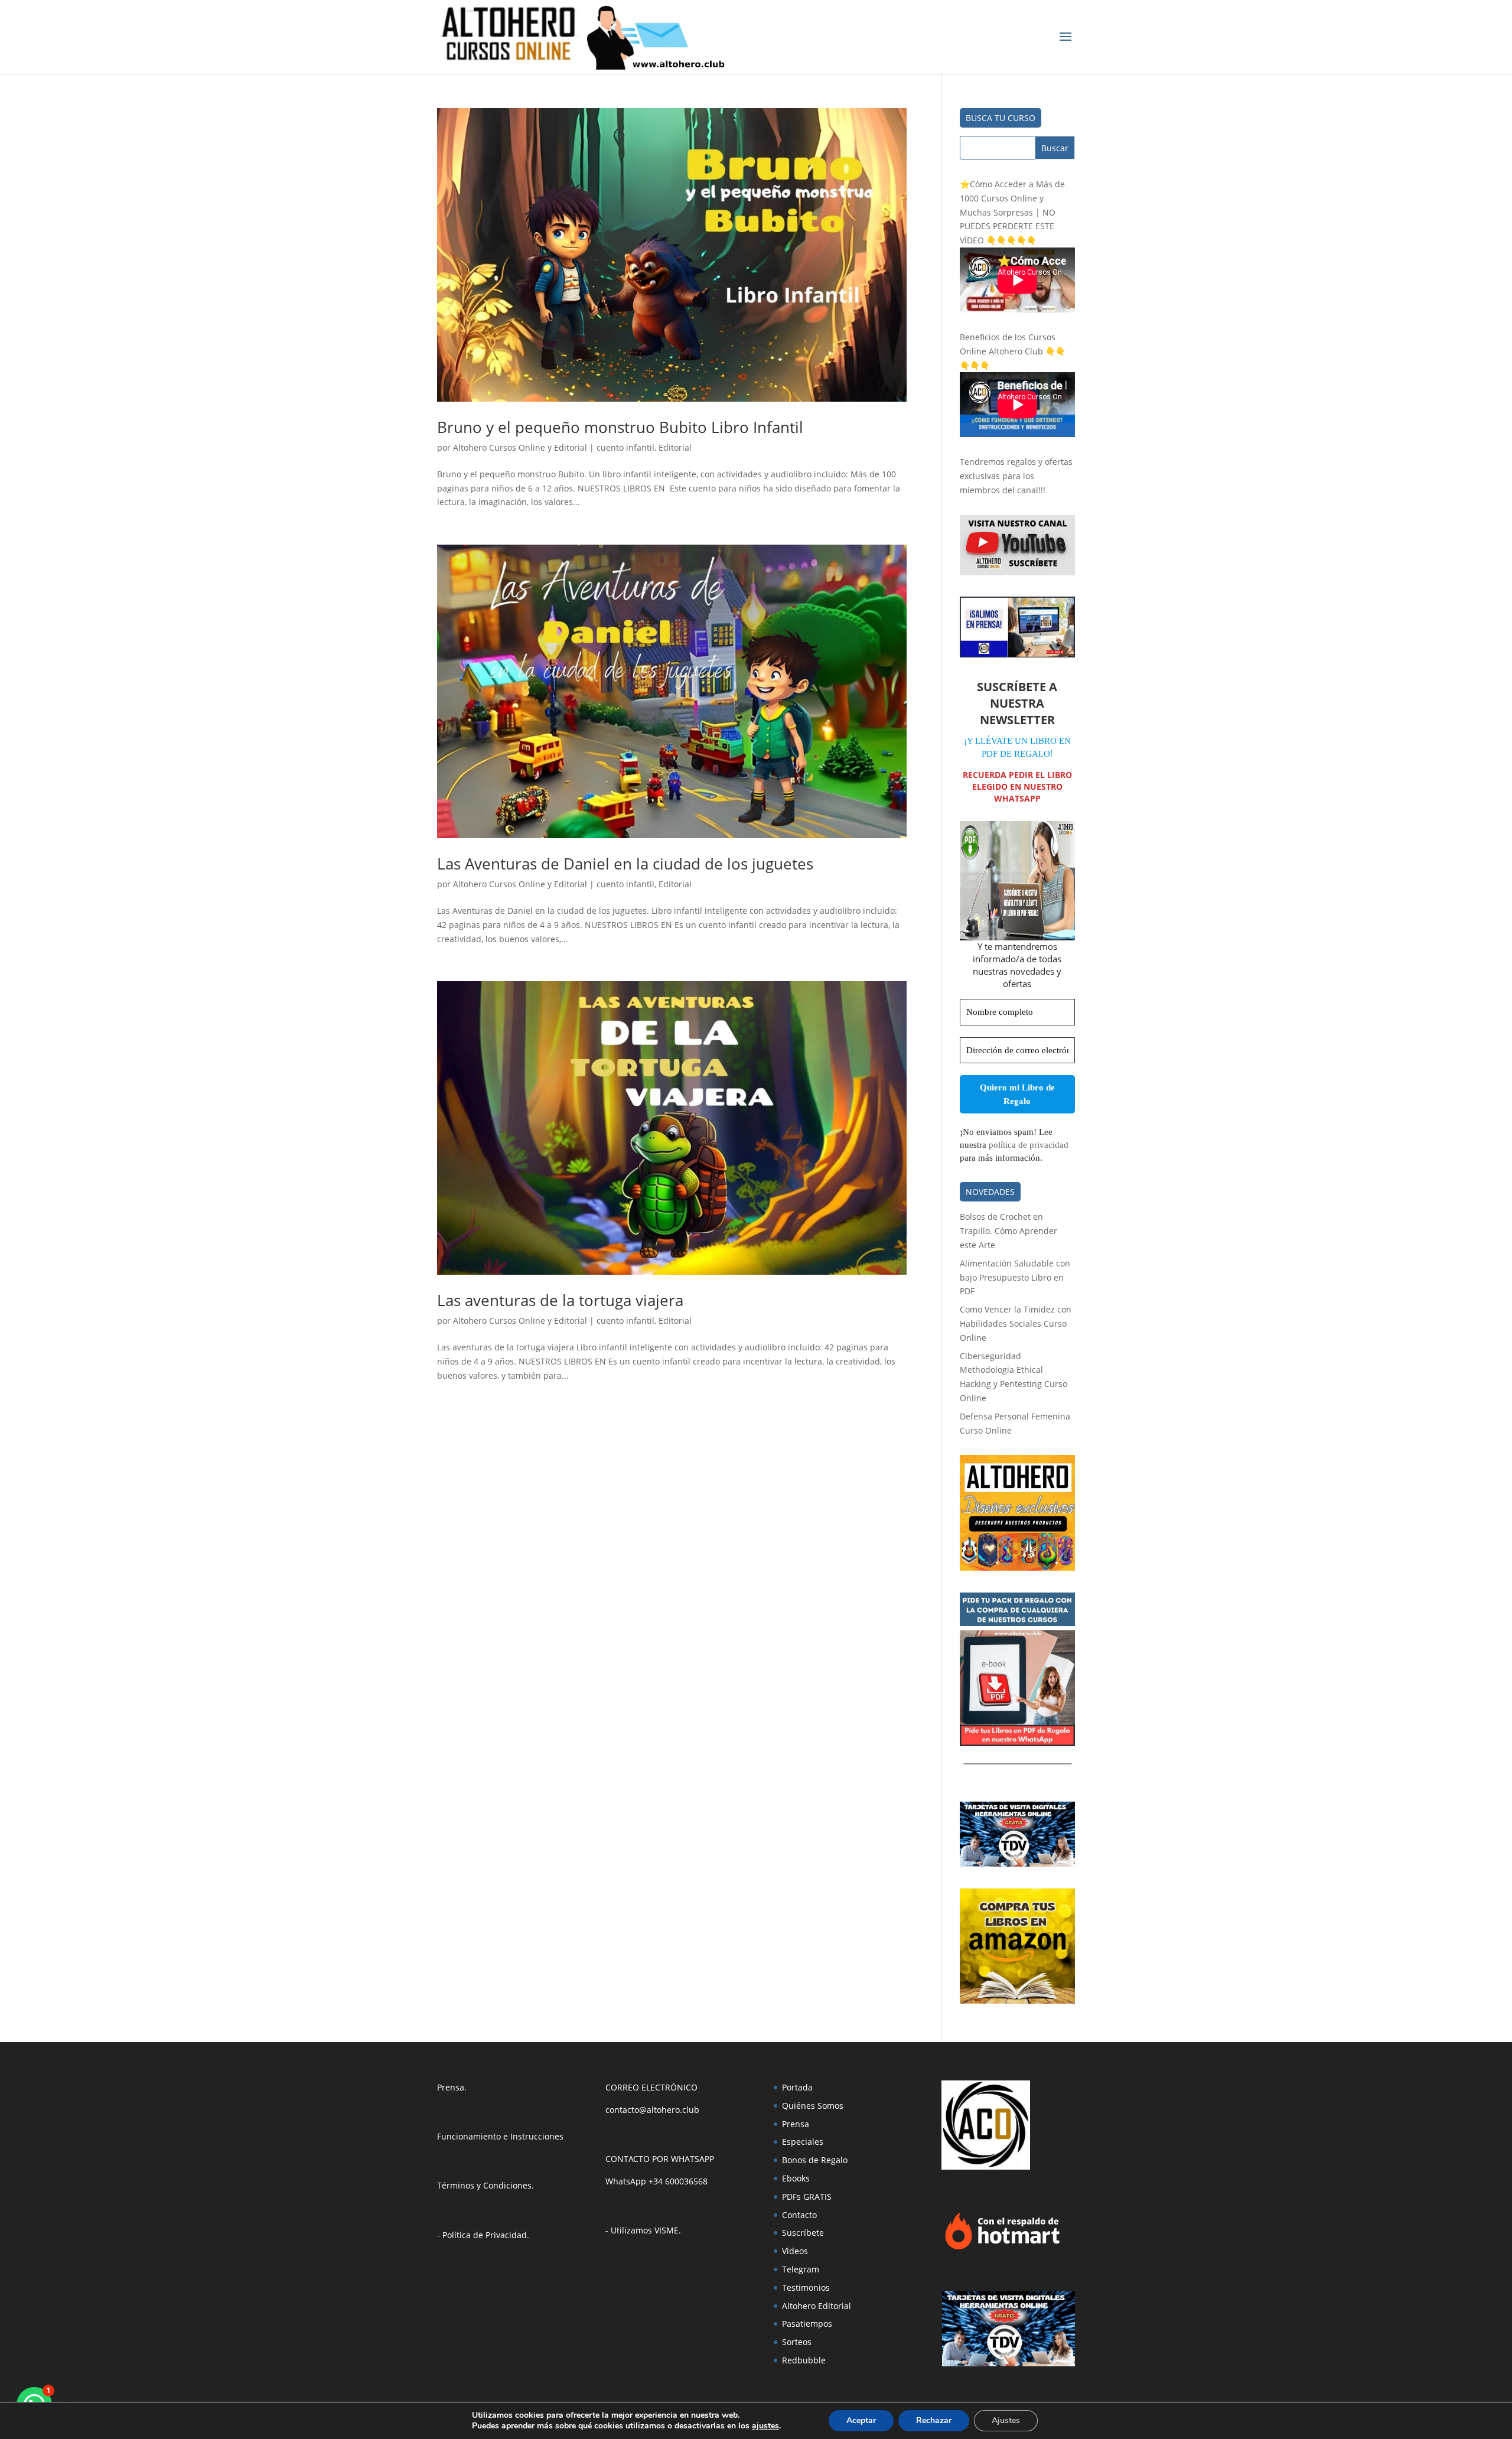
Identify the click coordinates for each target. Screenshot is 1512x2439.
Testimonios (806, 2287)
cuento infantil (625, 447)
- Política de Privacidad (482, 2235)
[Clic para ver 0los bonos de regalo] (1017, 1743)
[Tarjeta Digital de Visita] (1017, 1863)
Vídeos (795, 2251)
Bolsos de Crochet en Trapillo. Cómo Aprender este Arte (1008, 1231)
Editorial (675, 447)
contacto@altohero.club (652, 2110)
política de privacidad (1029, 1145)
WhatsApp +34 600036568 (656, 2181)
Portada (797, 2087)
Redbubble (804, 2360)
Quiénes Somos (813, 2106)
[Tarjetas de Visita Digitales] (1008, 2363)
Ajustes (1006, 2420)
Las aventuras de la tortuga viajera (560, 1300)
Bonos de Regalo (815, 2160)
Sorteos (797, 2342)
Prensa (451, 2087)
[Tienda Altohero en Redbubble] (1017, 1567)
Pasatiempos (807, 2324)
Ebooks (796, 2178)
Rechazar (934, 2420)
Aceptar (861, 2420)
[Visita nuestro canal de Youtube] (1017, 572)
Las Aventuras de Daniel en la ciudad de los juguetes (625, 864)
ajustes (765, 2426)
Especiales (803, 2142)
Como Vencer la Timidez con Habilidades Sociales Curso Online (1016, 1323)
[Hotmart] (1002, 2249)
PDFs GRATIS (807, 2197)
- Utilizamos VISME (642, 2230)
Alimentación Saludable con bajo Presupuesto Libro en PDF (1015, 1277)
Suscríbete (803, 2233)
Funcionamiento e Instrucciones (500, 2136)
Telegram (801, 2269)
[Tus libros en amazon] (1017, 2000)
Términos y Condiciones (484, 2185)
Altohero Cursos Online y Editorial (520, 447)
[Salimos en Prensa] (1017, 654)
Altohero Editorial (817, 2306)
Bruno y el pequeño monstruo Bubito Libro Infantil (620, 427)
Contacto (799, 2215)
